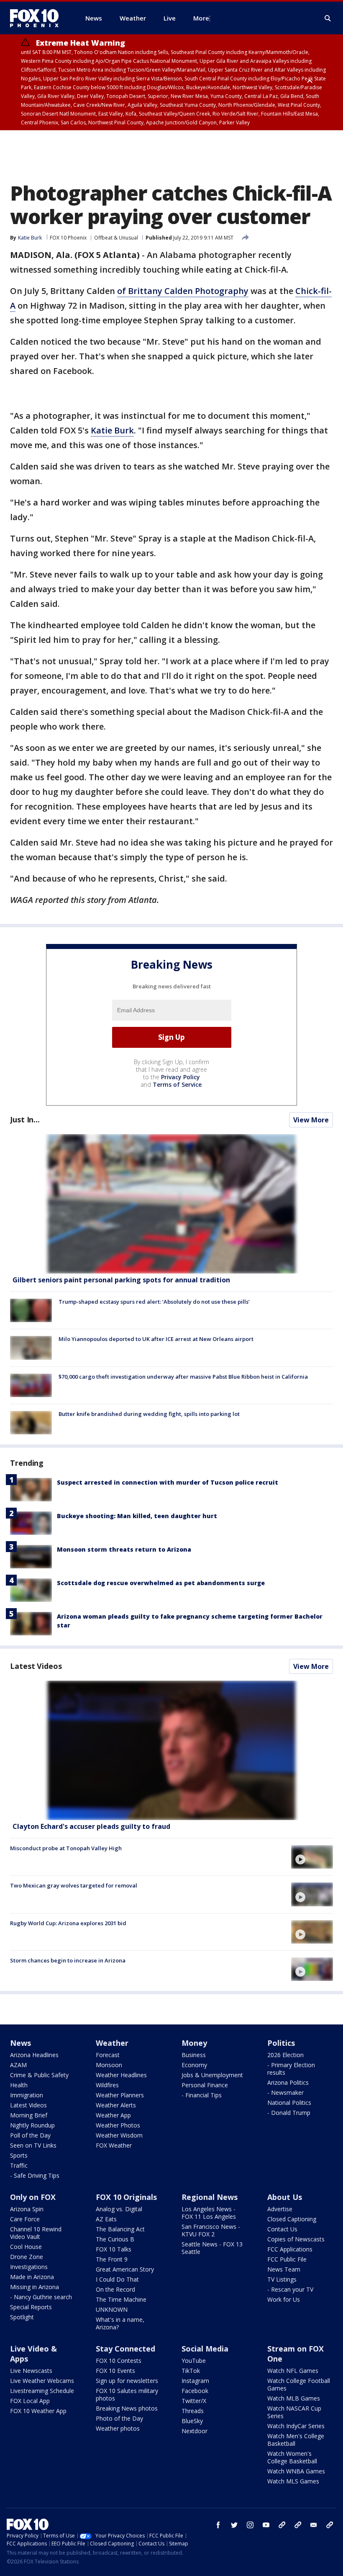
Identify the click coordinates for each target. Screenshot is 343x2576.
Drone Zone (27, 2257)
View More (311, 1120)
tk (282, 2525)
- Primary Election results (291, 2069)
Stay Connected (125, 2349)
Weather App (113, 2115)
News (20, 2043)
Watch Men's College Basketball (296, 2440)
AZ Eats (106, 2219)
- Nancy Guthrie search (41, 2297)
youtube (266, 2525)
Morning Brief (29, 2115)
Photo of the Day (119, 2418)
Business (194, 2055)
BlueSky (192, 2421)
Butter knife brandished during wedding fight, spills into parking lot (149, 1414)
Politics (281, 2043)
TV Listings (282, 2279)
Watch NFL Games (293, 2371)
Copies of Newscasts (296, 2239)
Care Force (25, 2219)
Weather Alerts (116, 2105)
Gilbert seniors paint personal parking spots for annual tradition (121, 1280)
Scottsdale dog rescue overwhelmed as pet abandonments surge (161, 1583)
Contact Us (282, 2229)
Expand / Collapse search (328, 18)
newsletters (330, 2525)
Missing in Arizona (35, 2287)
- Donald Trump (289, 2113)
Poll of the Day (30, 2135)
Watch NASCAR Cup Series (294, 2412)
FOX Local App (30, 2401)
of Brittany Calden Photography (183, 291)
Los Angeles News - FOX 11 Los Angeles (209, 2213)
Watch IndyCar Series (296, 2426)
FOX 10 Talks (114, 2249)
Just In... (25, 1119)
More (201, 18)
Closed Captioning (292, 2219)
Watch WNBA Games (296, 2471)
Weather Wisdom (119, 2135)
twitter (234, 2525)
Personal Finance (205, 2085)
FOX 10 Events (115, 2371)
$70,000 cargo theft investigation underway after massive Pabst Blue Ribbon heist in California (183, 1377)
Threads (193, 2411)
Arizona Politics (288, 2082)
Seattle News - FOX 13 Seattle (212, 2248)
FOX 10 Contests (119, 2361)
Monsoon (109, 2065)
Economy (194, 2065)
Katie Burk (112, 430)
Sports (19, 2155)
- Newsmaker (285, 2093)
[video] (171, 1750)
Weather (112, 2043)
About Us (285, 2197)
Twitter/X (194, 2401)
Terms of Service (177, 1084)
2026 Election (285, 2055)
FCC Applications (290, 2249)
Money (194, 2043)
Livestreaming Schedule (42, 2391)
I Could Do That (117, 2279)
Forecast (108, 2055)
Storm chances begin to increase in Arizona (68, 1960)
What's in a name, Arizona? (120, 2323)
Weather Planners (120, 2095)
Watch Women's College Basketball (292, 2457)
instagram (250, 2525)
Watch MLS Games (293, 2481)
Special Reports (31, 2307)
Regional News (210, 2197)
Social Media (205, 2349)
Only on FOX (33, 2197)
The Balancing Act (120, 2229)
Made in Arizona (32, 2277)
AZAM (18, 2065)
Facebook (195, 2391)
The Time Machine (121, 2299)
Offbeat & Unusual (116, 238)
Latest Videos (36, 1666)
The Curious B (115, 2239)
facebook (218, 2525)
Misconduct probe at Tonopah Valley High (66, 1848)
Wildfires (107, 2085)
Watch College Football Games (299, 2384)
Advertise (280, 2209)
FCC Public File (287, 2259)
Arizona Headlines (34, 2055)
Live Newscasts (31, 2371)
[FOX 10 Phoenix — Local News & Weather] (38, 18)
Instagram (195, 2381)
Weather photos (118, 2428)
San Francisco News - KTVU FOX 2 (211, 2230)
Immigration (27, 2095)
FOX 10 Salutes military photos (127, 2394)
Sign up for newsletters (127, 2381)
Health (19, 2085)
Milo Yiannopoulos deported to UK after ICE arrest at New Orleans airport (156, 1339)
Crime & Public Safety (39, 2075)
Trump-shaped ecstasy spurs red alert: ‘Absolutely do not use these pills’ (154, 1302)
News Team (284, 2269)
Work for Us (284, 2299)
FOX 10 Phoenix (68, 238)
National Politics (289, 2103)
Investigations (29, 2267)
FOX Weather (114, 2145)
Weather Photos (118, 2125)
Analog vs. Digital (119, 2209)
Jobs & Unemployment (212, 2075)
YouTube (194, 2361)
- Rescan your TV (290, 2289)
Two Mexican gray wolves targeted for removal (74, 1885)
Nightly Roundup (32, 2125)
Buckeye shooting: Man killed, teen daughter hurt (137, 1516)
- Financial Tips (202, 2095)
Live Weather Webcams (42, 2381)
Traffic (19, 2165)
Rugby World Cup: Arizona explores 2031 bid (68, 1923)
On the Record (115, 2289)
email (314, 2525)
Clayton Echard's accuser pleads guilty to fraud (91, 1826)
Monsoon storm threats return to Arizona (124, 1549)
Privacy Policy (180, 1077)
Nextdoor (195, 2431)
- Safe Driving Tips (35, 2175)
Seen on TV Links (33, 2145)
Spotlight (22, 2317)
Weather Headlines (121, 2075)
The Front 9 (112, 2259)
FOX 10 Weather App (38, 2411)
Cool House (26, 2247)
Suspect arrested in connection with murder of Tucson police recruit (168, 1482)
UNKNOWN (112, 2309)
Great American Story (125, 2269)
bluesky (298, 2525)
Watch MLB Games (294, 2398)
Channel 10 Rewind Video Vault (36, 2233)
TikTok (191, 2371)
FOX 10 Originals (126, 2197)
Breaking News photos (127, 2408)
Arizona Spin (27, 2209)
